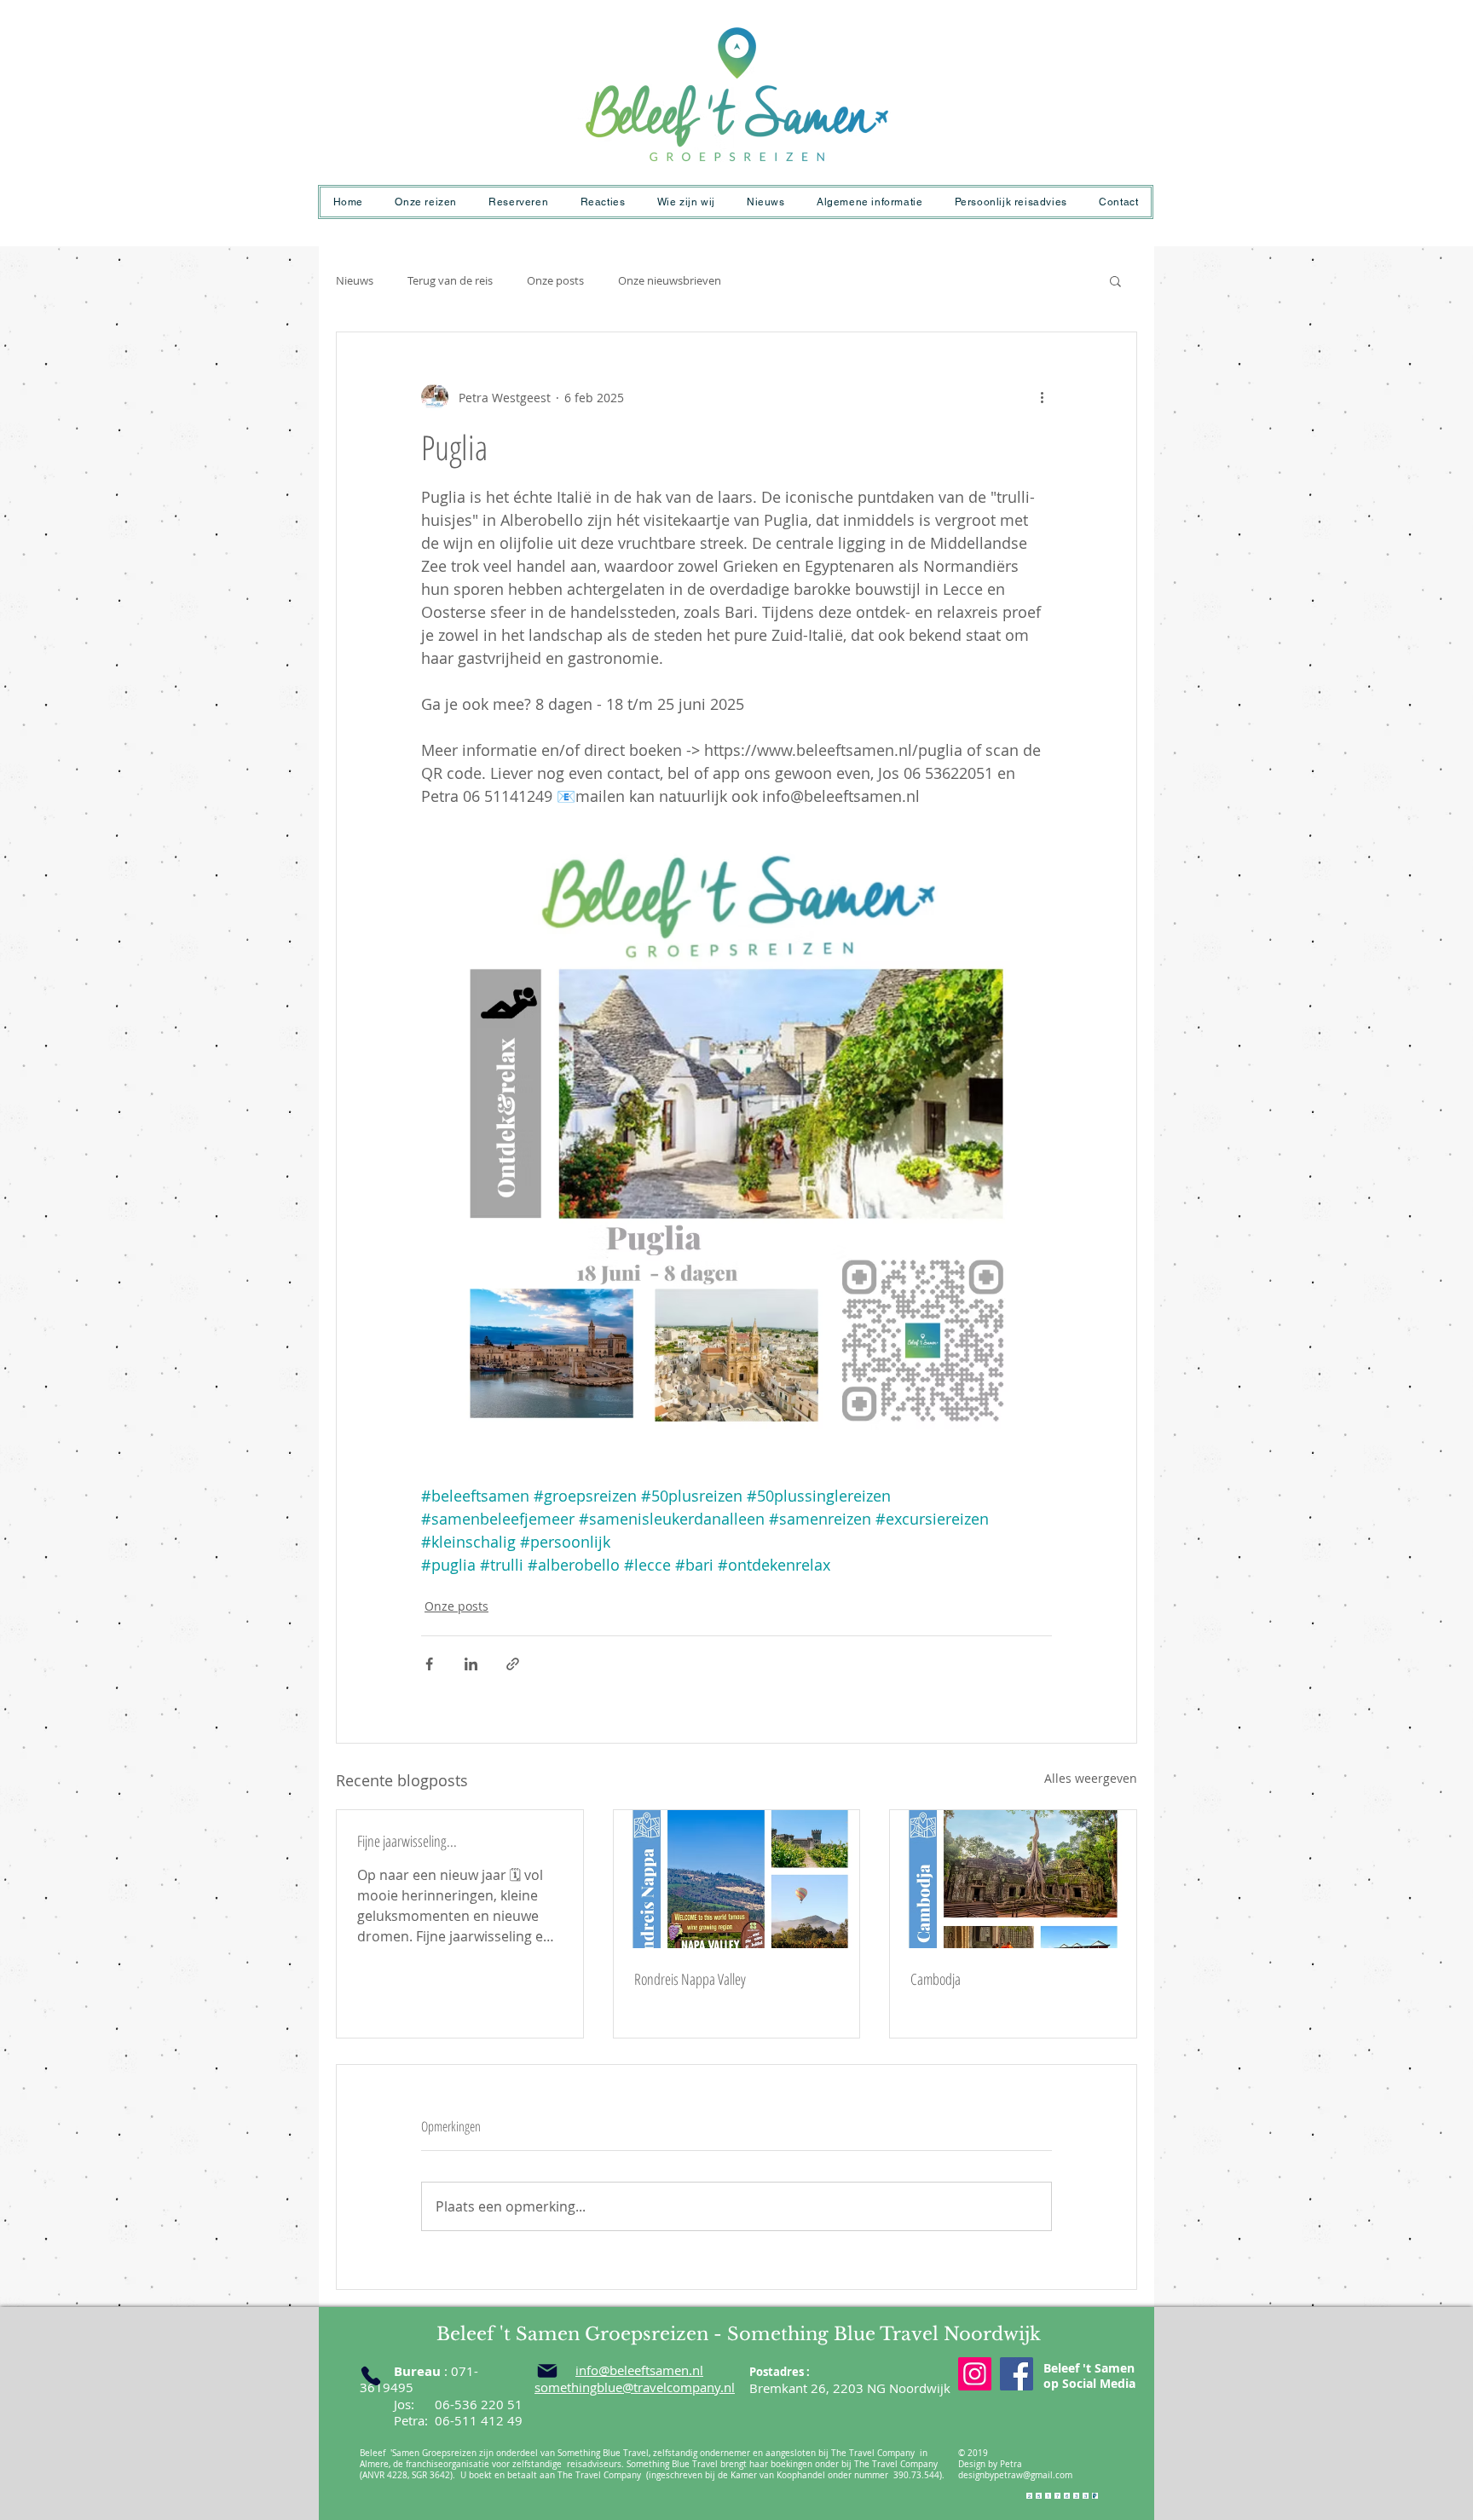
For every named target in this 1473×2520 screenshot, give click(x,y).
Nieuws (355, 281)
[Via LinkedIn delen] (471, 1664)
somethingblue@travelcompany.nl (635, 2387)
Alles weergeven (1091, 1778)
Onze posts (555, 281)
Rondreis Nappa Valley (690, 1979)
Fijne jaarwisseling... (407, 1841)
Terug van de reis (450, 281)
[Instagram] (975, 2374)
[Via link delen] (513, 1664)
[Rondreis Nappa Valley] (737, 1879)
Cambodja (936, 1979)
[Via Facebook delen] (429, 1664)
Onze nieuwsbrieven (670, 281)
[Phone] (371, 2376)
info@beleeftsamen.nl (639, 2370)
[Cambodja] (1013, 1879)
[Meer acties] (1042, 397)
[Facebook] (1017, 2374)
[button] (1115, 280)
